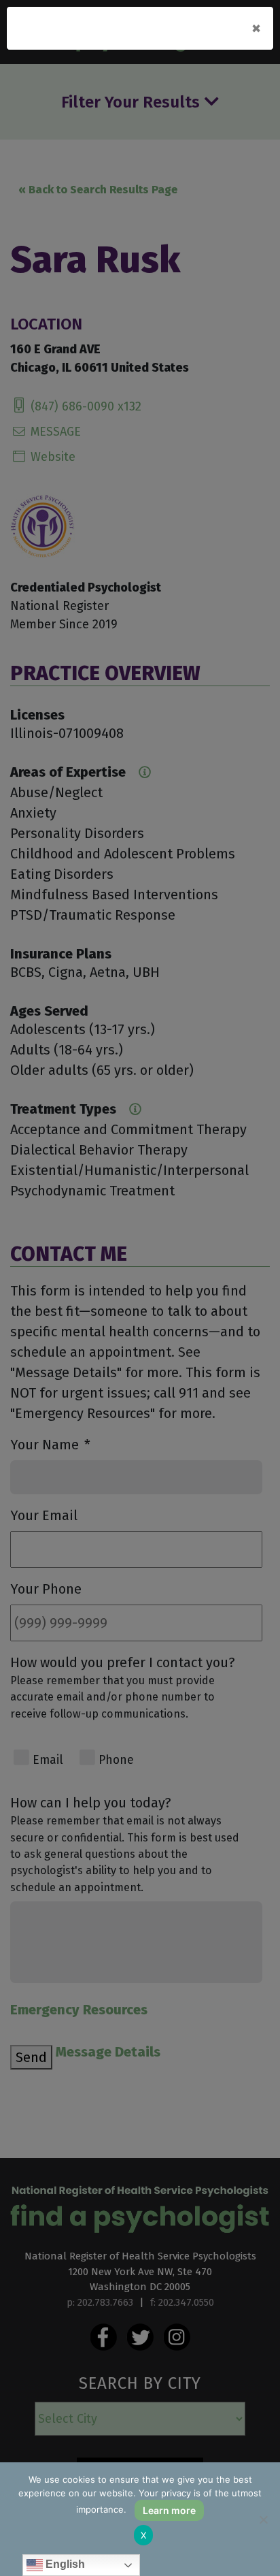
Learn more (169, 2510)
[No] (263, 2519)
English (64, 2564)
